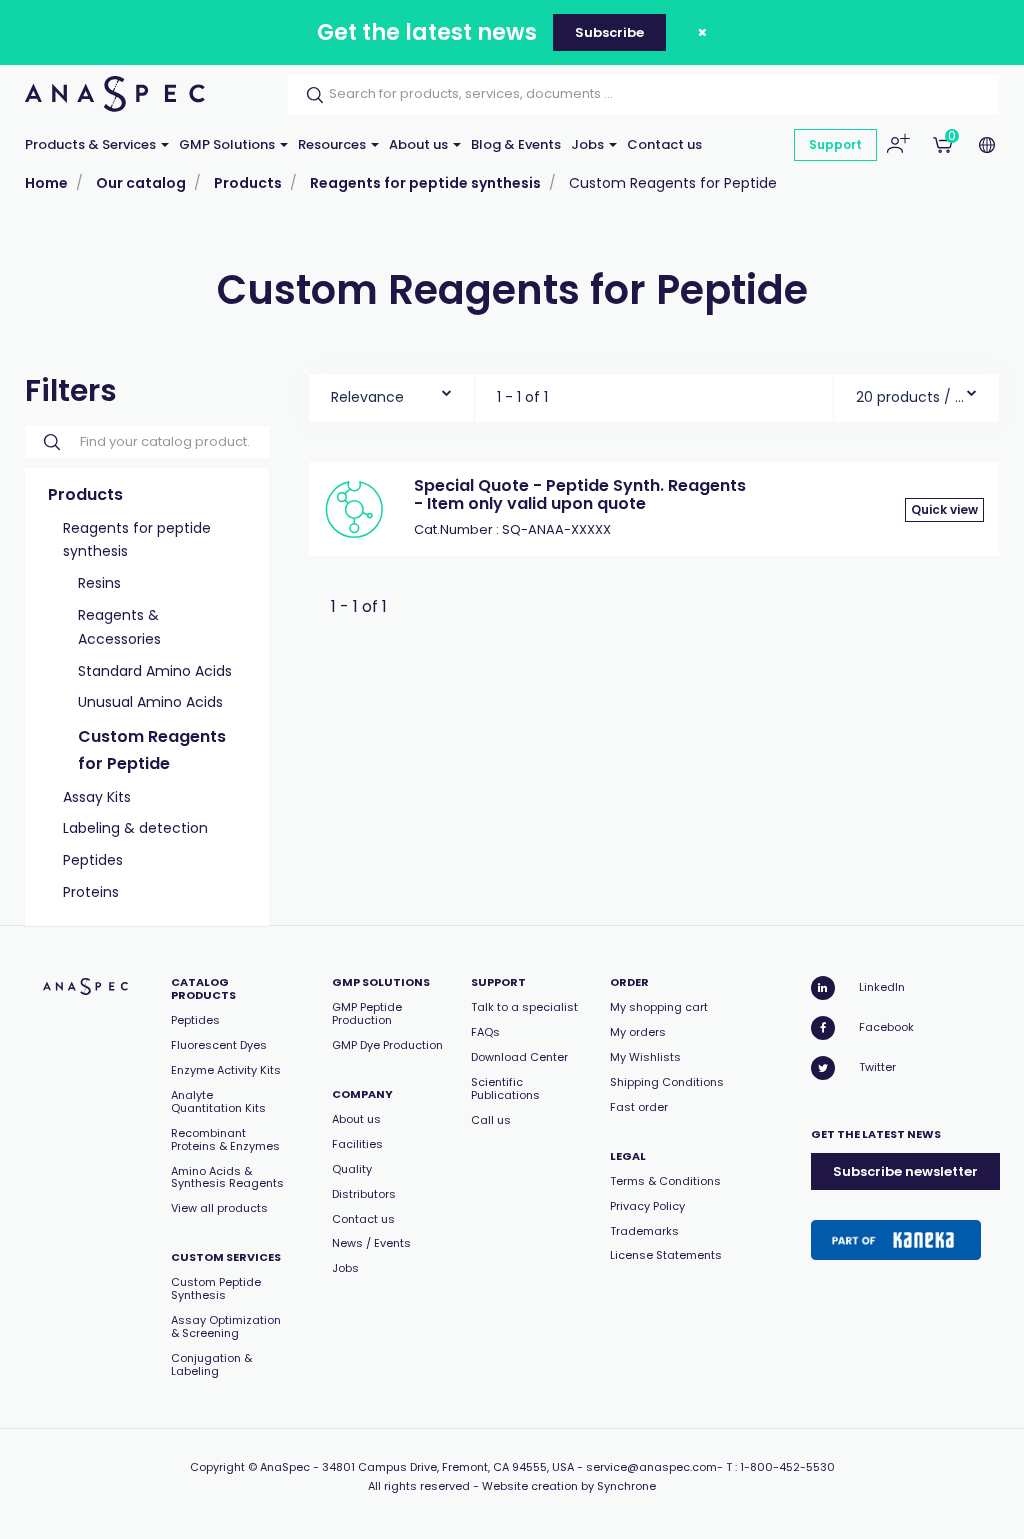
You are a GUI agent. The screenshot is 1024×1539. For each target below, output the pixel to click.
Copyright (217, 1467)
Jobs (589, 144)
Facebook (886, 1027)
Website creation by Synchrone (569, 1486)
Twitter (877, 1067)
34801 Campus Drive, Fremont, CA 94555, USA (448, 1467)
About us (420, 144)
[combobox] (391, 392)
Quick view (944, 509)
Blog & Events (516, 144)
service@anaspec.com (651, 1467)
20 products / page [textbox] (911, 397)
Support (835, 144)
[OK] (309, 95)
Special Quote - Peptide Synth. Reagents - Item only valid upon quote (580, 494)
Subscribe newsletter (905, 1171)
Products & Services (92, 144)
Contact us (664, 144)
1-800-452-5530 (787, 1467)
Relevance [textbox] (367, 397)
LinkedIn (882, 987)
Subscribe (609, 32)
